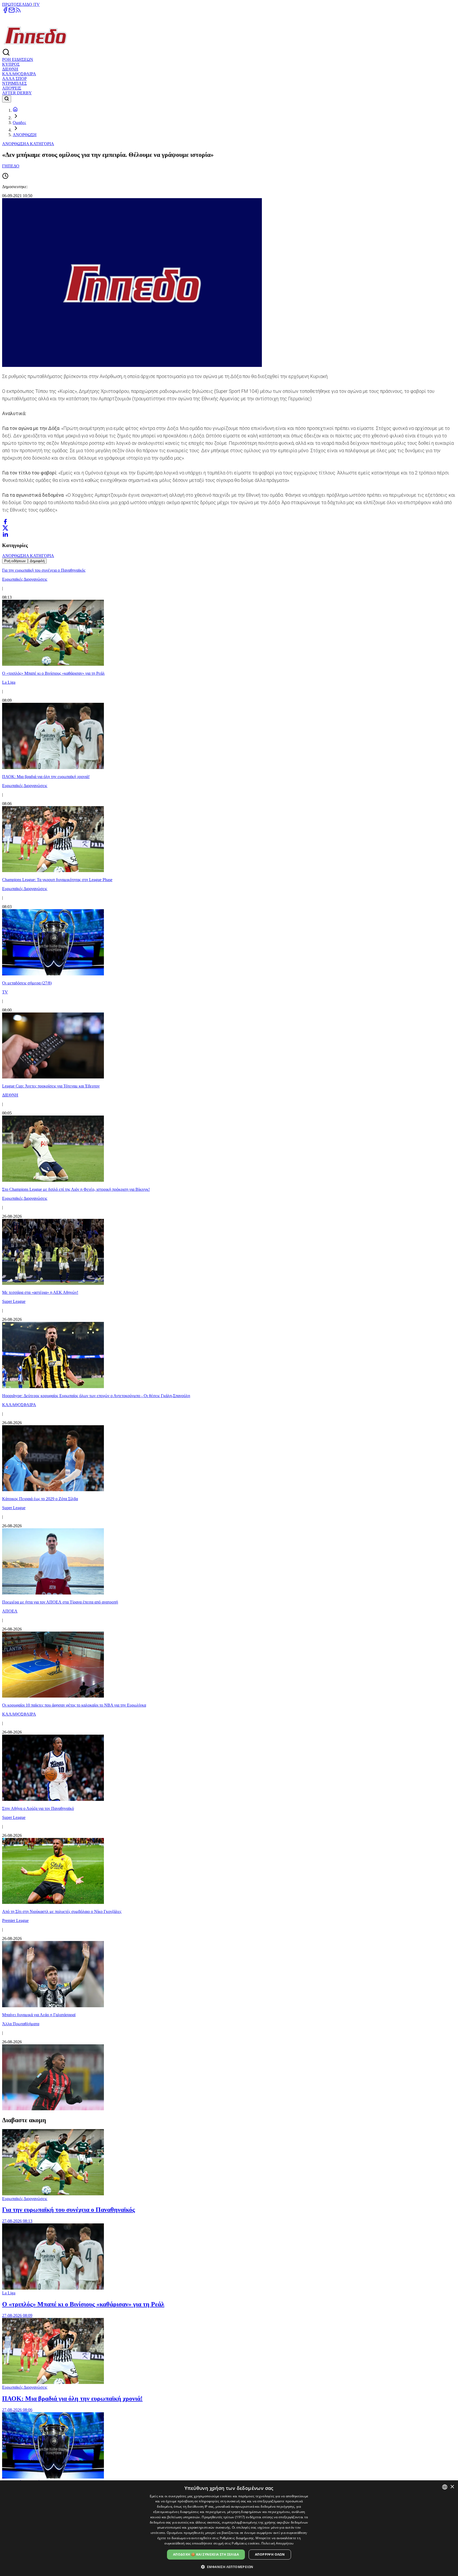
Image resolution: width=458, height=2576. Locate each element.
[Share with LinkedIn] (5, 534)
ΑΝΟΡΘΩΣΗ (25, 135)
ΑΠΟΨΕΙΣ (12, 88)
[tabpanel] (229, 1338)
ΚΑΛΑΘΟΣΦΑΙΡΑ (19, 74)
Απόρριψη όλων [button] (270, 2554)
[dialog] (229, 2528)
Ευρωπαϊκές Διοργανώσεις (25, 2199)
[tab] (15, 561)
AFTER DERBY (17, 93)
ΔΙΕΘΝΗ (10, 69)
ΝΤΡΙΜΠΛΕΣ (14, 83)
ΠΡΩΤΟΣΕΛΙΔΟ (18, 4)
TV (37, 4)
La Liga (9, 2293)
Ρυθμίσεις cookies (246, 2543)
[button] (229, 2567)
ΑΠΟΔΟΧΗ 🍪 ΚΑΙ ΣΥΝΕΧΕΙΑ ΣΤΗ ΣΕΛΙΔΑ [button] (206, 2554)
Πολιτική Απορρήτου (277, 2543)
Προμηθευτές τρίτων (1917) (223, 2517)
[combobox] (445, 2487)
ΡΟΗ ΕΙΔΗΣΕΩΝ (18, 59)
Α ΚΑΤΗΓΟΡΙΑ (40, 144)
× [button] (452, 2487)
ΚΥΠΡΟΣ (11, 64)
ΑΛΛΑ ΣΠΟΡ (14, 79)
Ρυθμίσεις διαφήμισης (237, 2538)
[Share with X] (5, 528)
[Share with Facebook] (5, 522)
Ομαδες (19, 123)
